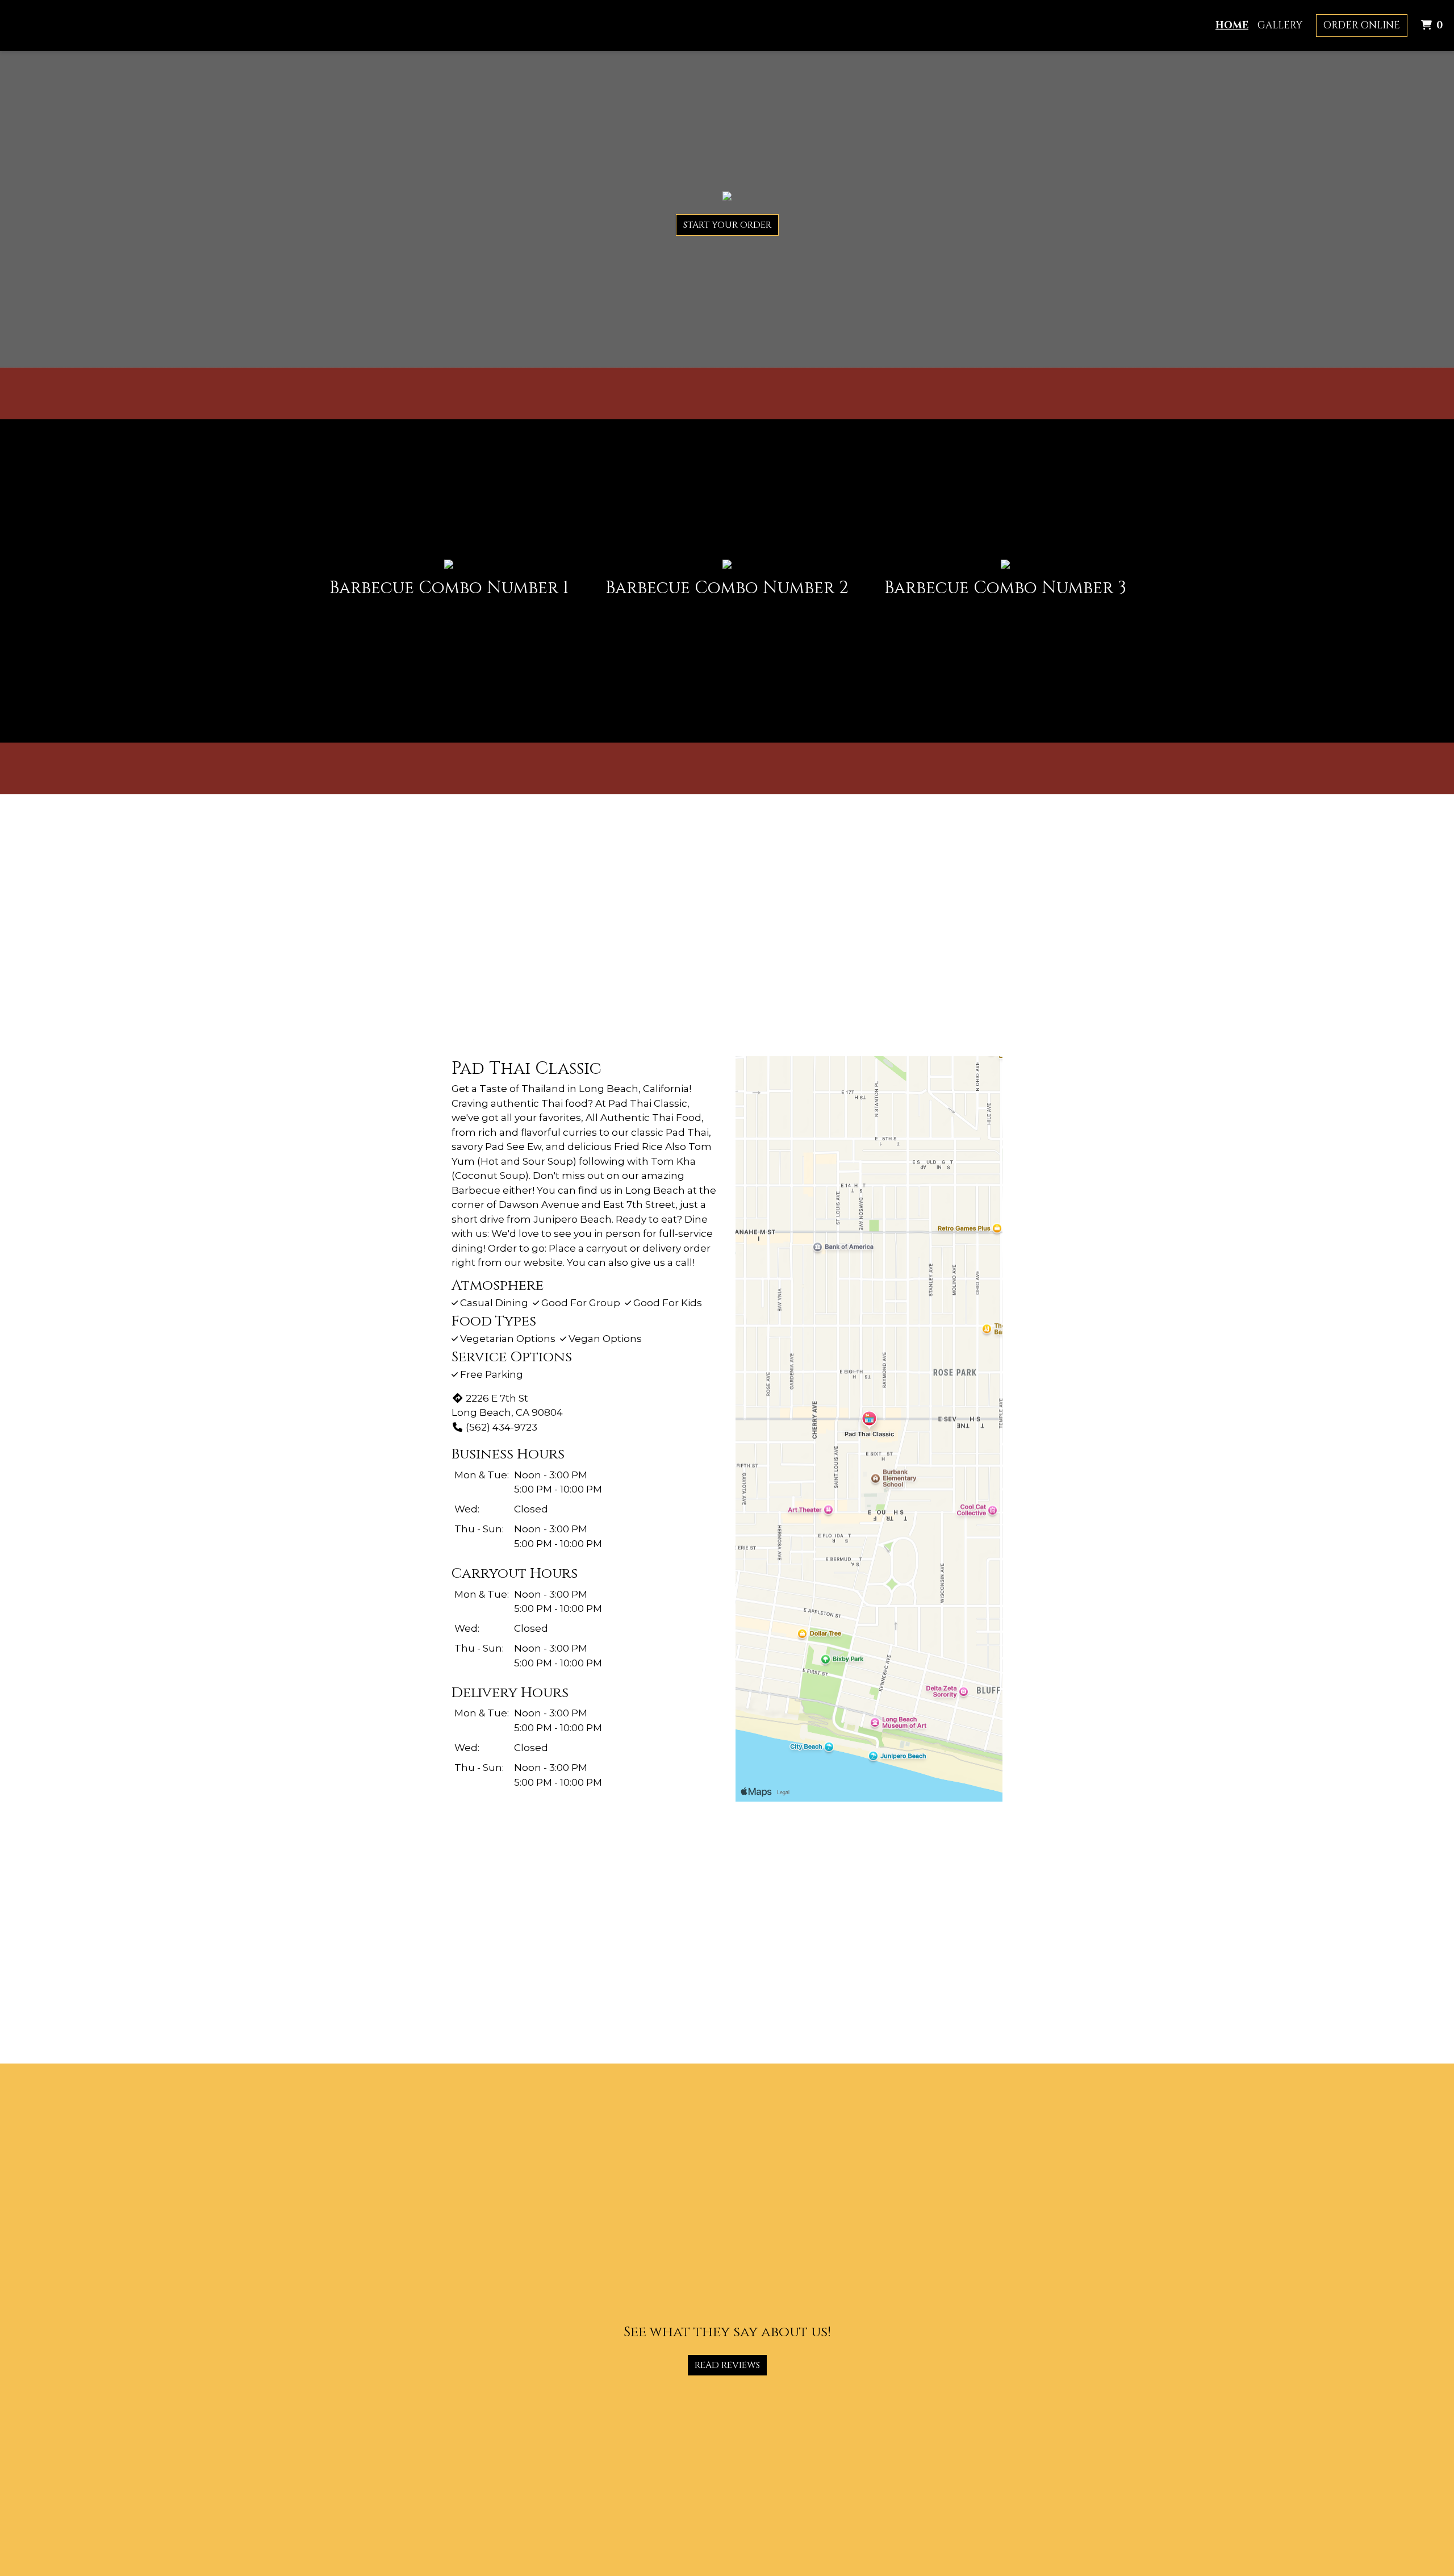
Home (1232, 25)
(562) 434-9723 (502, 1427)
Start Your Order (727, 225)
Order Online (1362, 25)
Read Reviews (727, 2365)
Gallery (1280, 25)
